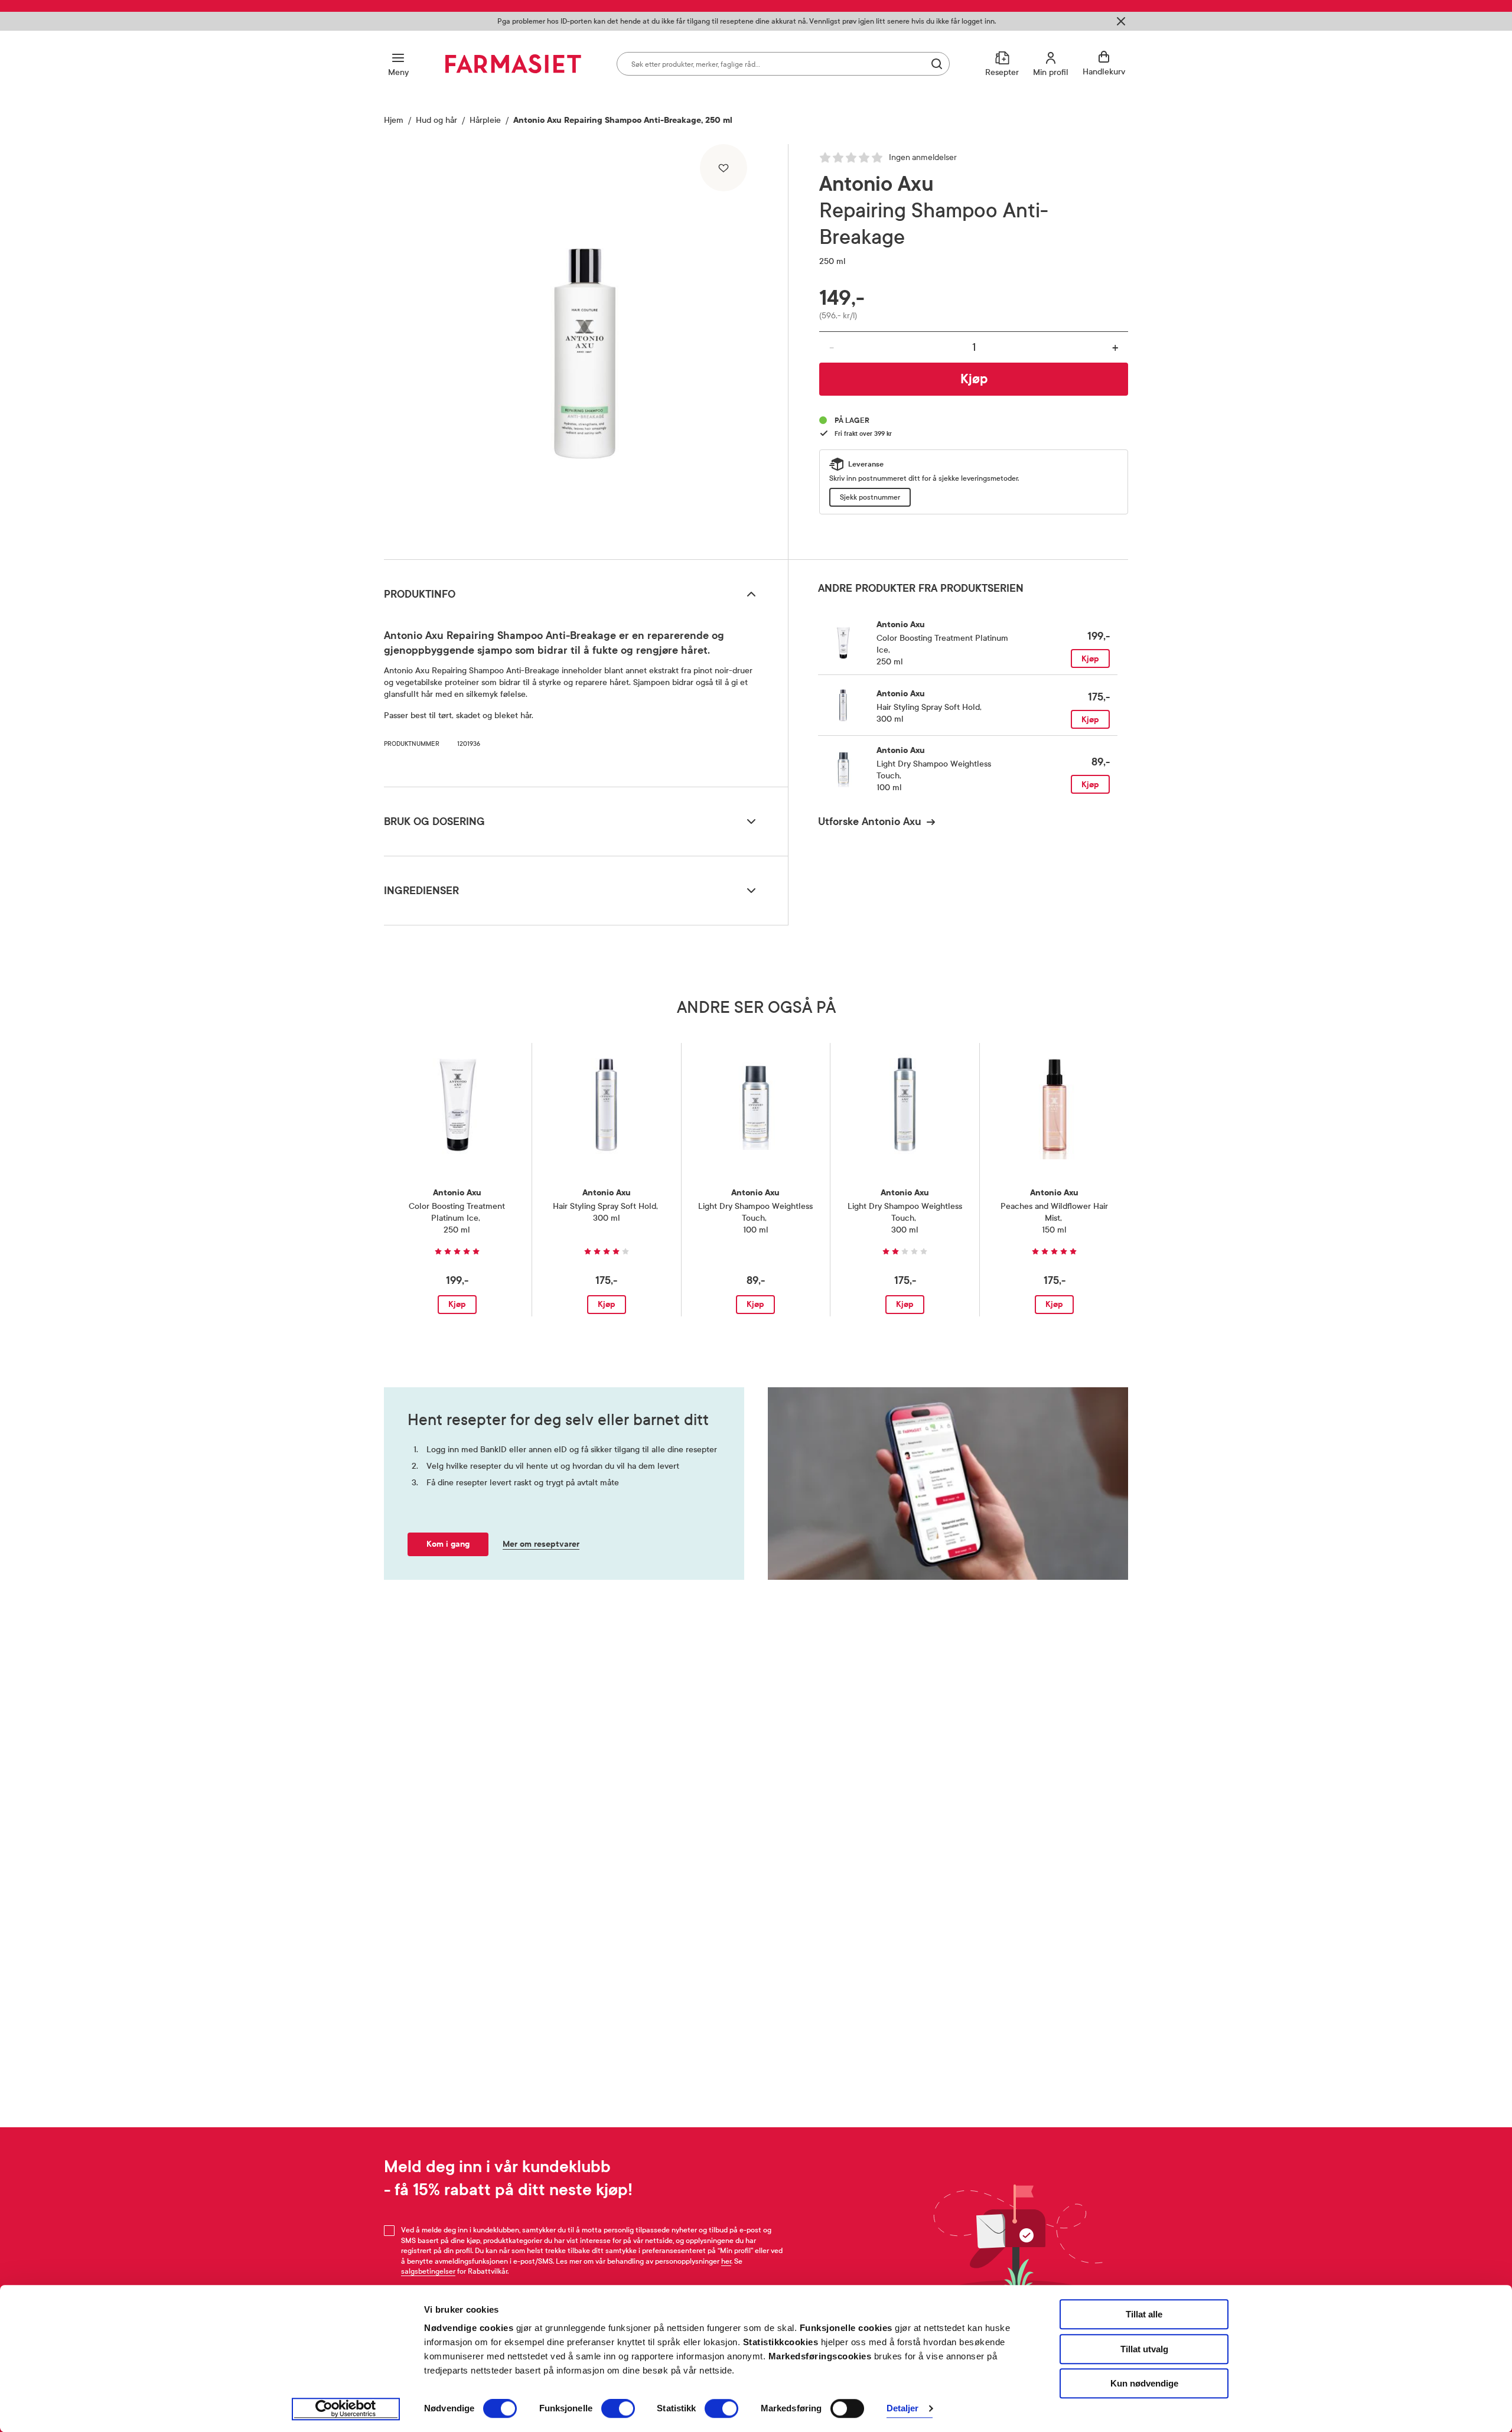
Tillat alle (1144, 2314)
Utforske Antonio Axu (870, 821)
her (726, 2261)
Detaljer (903, 2409)
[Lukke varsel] (1121, 21)
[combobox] (783, 64)
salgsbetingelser (428, 2271)
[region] (585, 347)
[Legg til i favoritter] (724, 168)
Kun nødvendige (1144, 2383)
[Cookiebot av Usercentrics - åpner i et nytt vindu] (346, 2409)
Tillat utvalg (1144, 2349)
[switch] (618, 2408)
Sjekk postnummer (870, 497)
